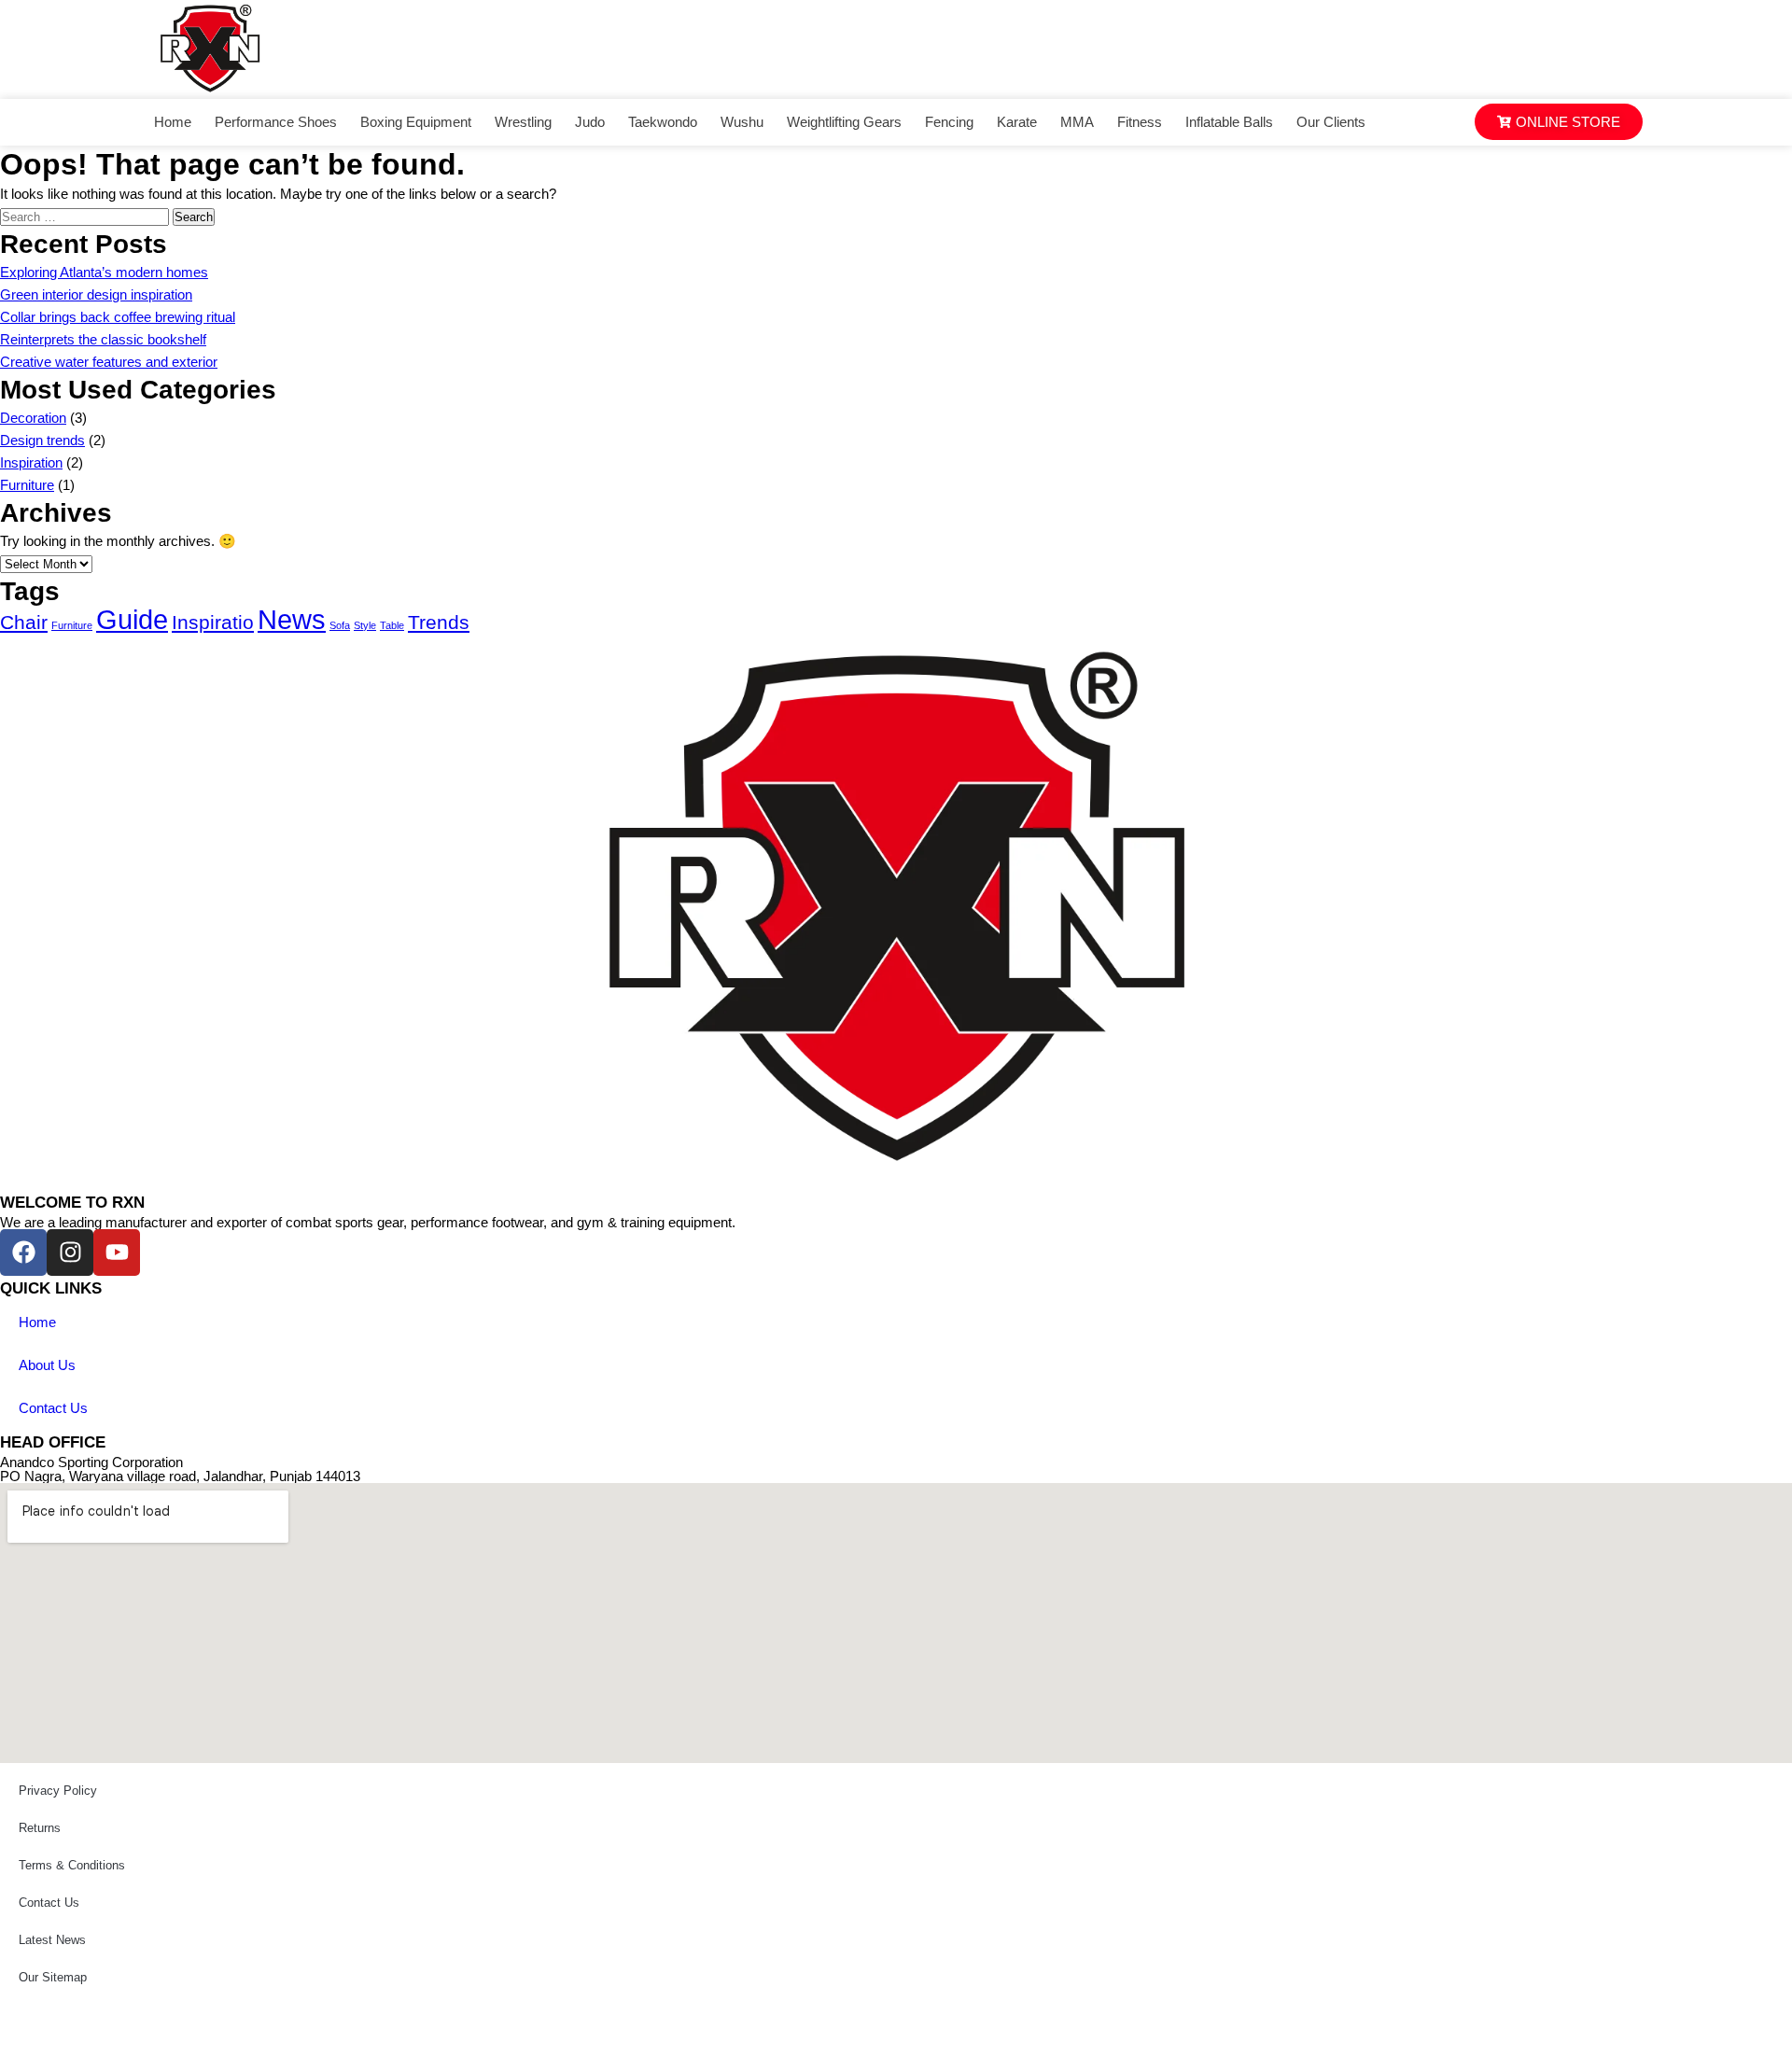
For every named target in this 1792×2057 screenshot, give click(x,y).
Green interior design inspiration (96, 294)
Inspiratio (213, 622)
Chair (24, 622)
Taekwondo (663, 122)
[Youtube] (117, 1252)
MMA (1077, 122)
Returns (40, 1828)
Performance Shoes (276, 122)
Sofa (340, 625)
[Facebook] (23, 1252)
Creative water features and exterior (109, 362)
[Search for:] (86, 216)
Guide (132, 619)
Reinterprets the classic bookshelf (103, 339)
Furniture (27, 485)
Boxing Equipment (416, 122)
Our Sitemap (53, 1977)
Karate (1017, 122)
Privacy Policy (58, 1791)
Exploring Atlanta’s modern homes (104, 272)
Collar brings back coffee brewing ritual (118, 317)
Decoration (33, 418)
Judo (590, 122)
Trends (439, 622)
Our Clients (1331, 122)
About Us (47, 1365)
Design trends (42, 440)
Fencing (949, 122)
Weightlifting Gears (844, 122)
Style (365, 625)
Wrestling (523, 122)
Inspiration (31, 462)
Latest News (52, 1940)
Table (392, 625)
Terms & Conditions (72, 1865)
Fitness (1140, 122)
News (292, 619)
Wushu (742, 122)
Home (173, 122)
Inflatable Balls (1229, 122)
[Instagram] (70, 1252)
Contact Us (53, 1408)
